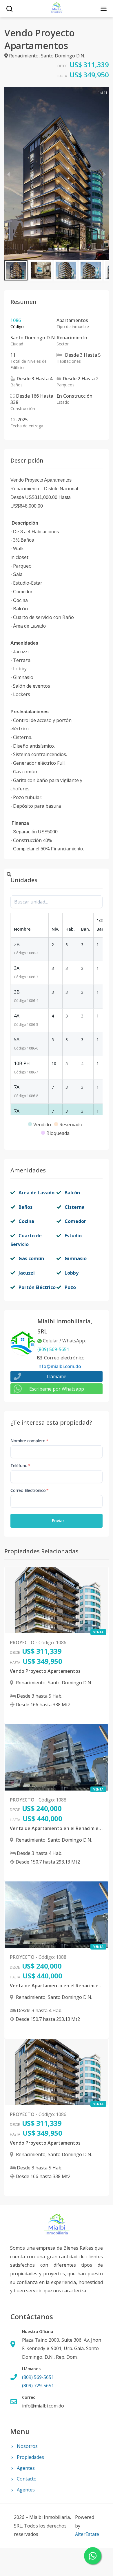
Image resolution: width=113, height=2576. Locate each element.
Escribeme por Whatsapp (57, 1389)
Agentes (26, 2468)
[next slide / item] (105, 174)
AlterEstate (87, 2534)
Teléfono (20, 1465)
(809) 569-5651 (53, 1349)
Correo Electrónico (30, 1490)
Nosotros (27, 2446)
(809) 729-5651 (38, 2386)
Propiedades (30, 2457)
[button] (16, 270)
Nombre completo (29, 1441)
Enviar (58, 1521)
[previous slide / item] (8, 174)
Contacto (27, 2479)
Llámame (57, 1376)
